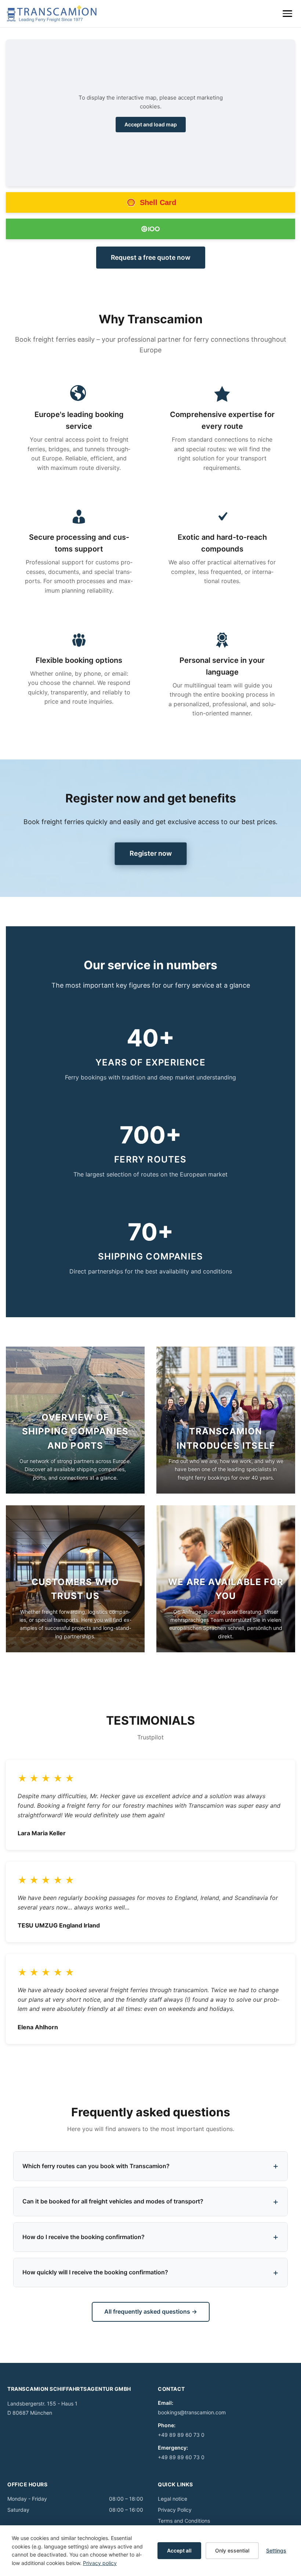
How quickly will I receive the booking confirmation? (95, 2272)
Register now (150, 853)
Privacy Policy (175, 2510)
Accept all (179, 2550)
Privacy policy (100, 2563)
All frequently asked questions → (151, 2311)
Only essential (232, 2550)
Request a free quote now (151, 257)
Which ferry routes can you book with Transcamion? (96, 2166)
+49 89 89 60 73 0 (181, 2435)
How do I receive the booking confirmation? (84, 2237)
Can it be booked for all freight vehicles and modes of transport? (113, 2201)
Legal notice (173, 2499)
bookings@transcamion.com (192, 2412)
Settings (276, 2550)
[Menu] (287, 14)
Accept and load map (151, 124)
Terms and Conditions (184, 2521)
